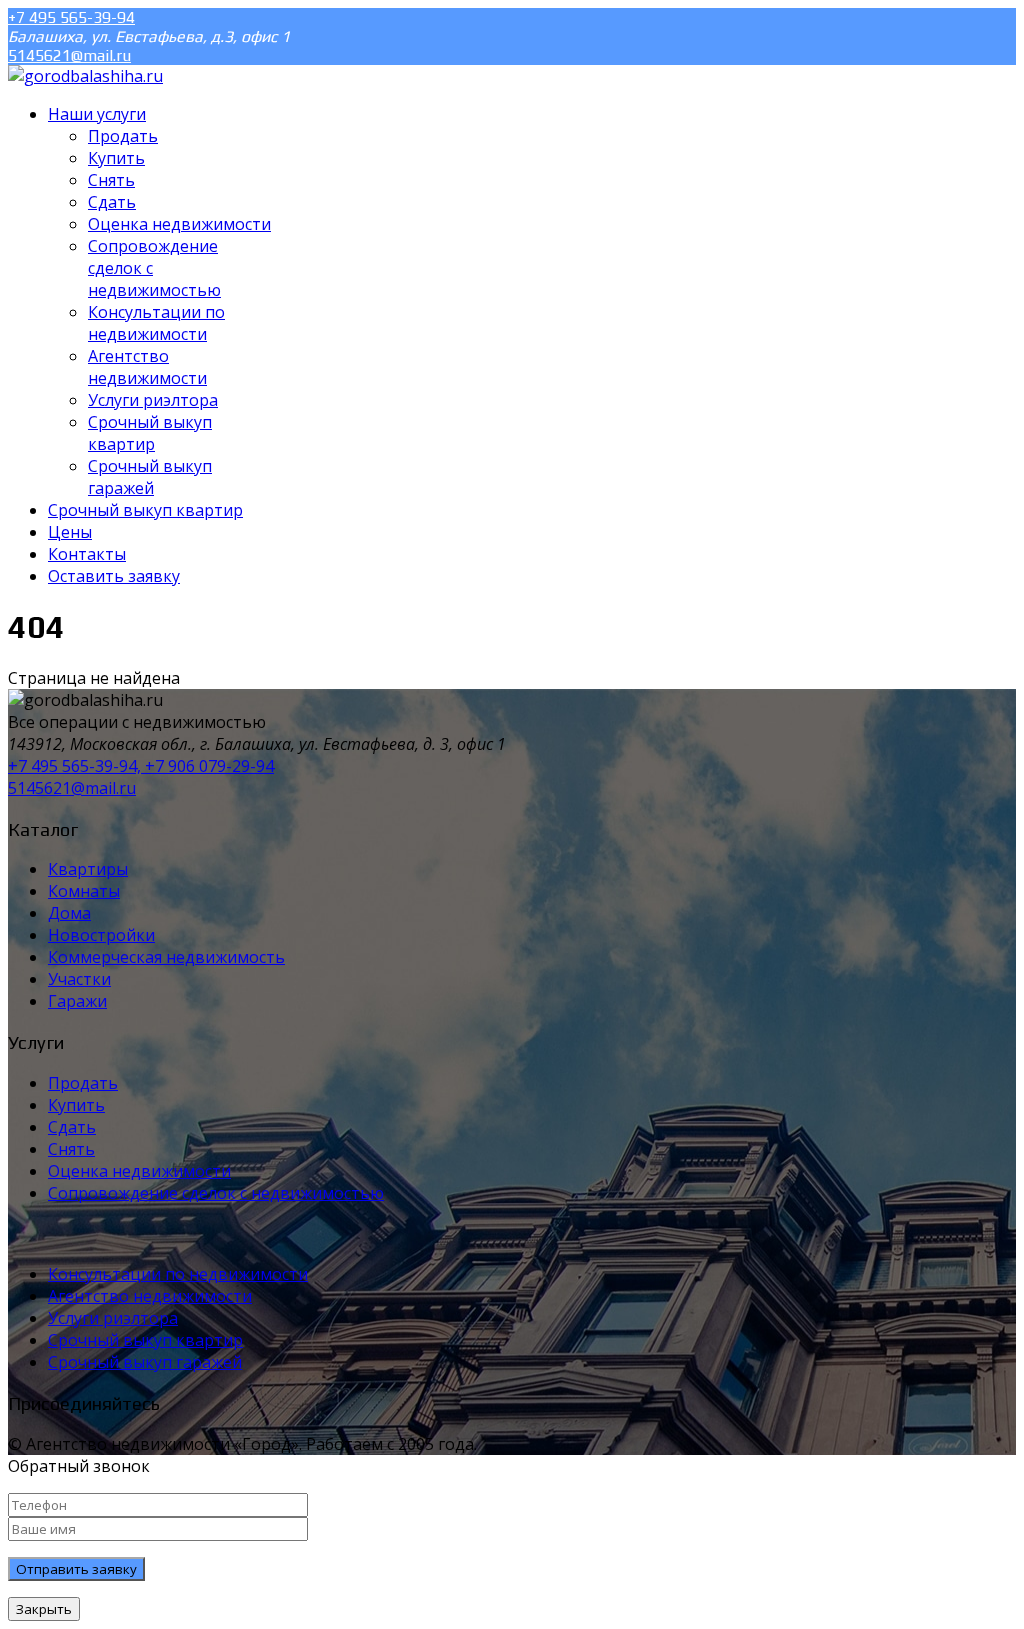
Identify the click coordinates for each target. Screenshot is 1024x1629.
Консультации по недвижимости (178, 1274)
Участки (79, 979)
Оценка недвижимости (139, 1171)
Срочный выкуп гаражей (145, 1362)
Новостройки (101, 935)
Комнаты (84, 891)
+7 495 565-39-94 (71, 17)
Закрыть (44, 1609)
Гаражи (77, 1001)
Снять (71, 1149)
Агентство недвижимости (150, 1296)
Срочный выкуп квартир (145, 1340)
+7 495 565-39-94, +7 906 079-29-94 (141, 766)
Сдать (72, 1127)
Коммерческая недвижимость (166, 957)
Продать (83, 1083)
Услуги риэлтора (113, 1318)
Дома (69, 913)
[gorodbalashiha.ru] (85, 76)
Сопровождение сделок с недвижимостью (216, 1193)
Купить (76, 1105)
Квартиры (88, 869)
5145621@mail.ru (69, 55)
